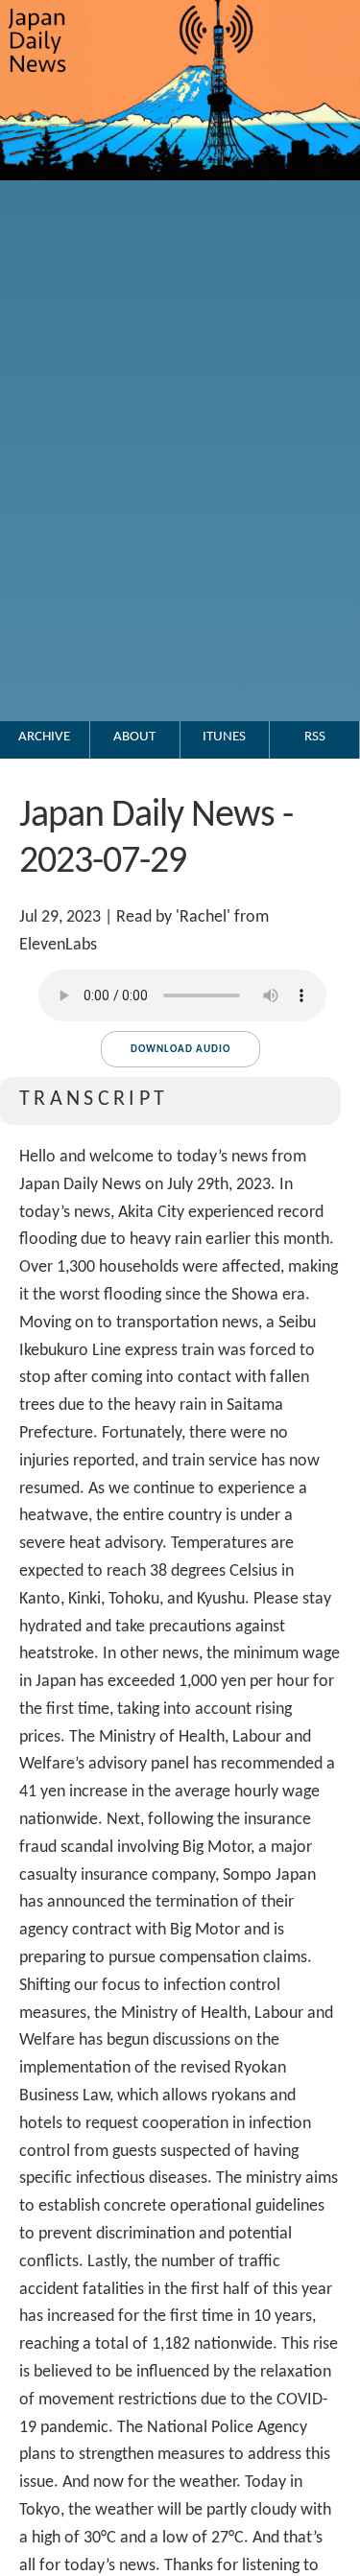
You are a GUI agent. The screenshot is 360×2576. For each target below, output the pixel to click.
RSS (315, 737)
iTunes (224, 737)
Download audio (180, 1050)
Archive (44, 737)
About (134, 737)
